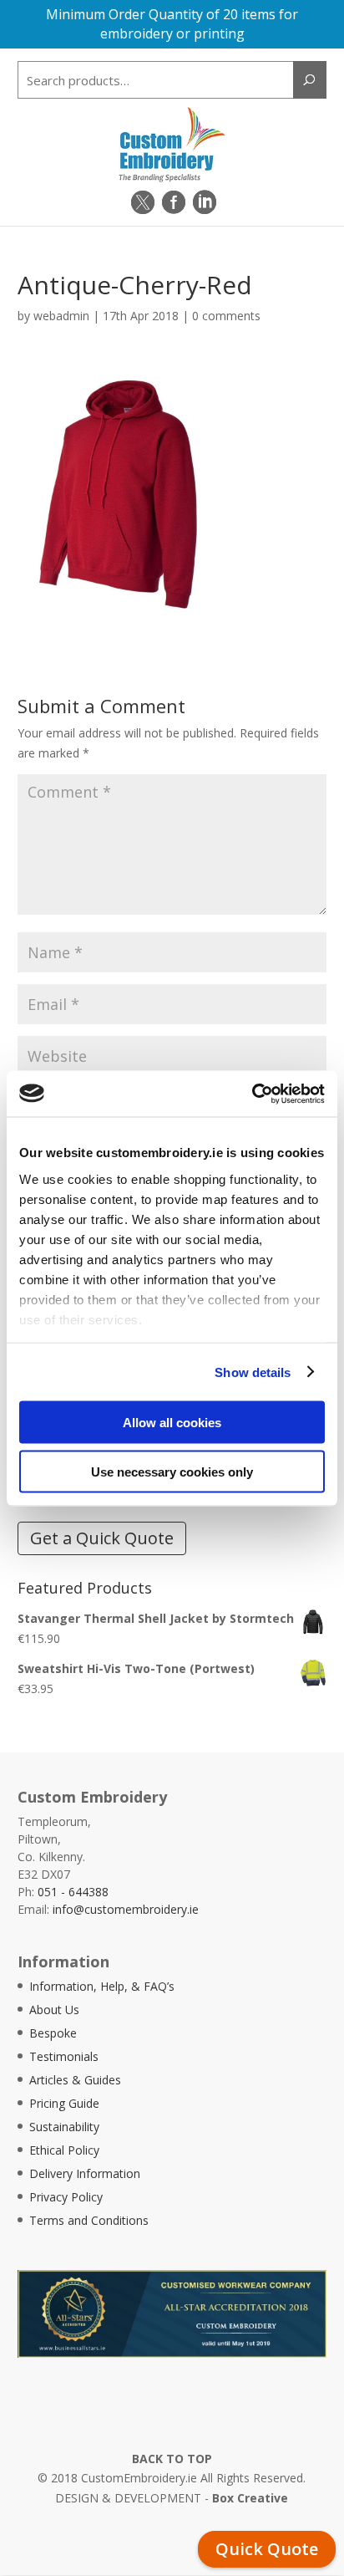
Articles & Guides (75, 2080)
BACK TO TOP (172, 2459)
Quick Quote (267, 2549)
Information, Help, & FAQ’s (102, 1986)
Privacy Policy (66, 2197)
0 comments (226, 316)
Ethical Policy (64, 2150)
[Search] (310, 80)
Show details (253, 1372)
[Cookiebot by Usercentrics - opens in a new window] (252, 1094)
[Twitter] (143, 202)
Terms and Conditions (89, 2220)
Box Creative (250, 2498)
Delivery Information (85, 2173)
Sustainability (64, 2127)
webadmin (61, 316)
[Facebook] (174, 202)
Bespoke (53, 2033)
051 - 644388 (73, 1892)
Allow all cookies (172, 1423)
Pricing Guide (64, 2103)
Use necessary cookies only (172, 1471)
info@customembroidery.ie (126, 1909)
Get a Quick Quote (102, 1538)
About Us (54, 2010)
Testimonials (64, 2056)
